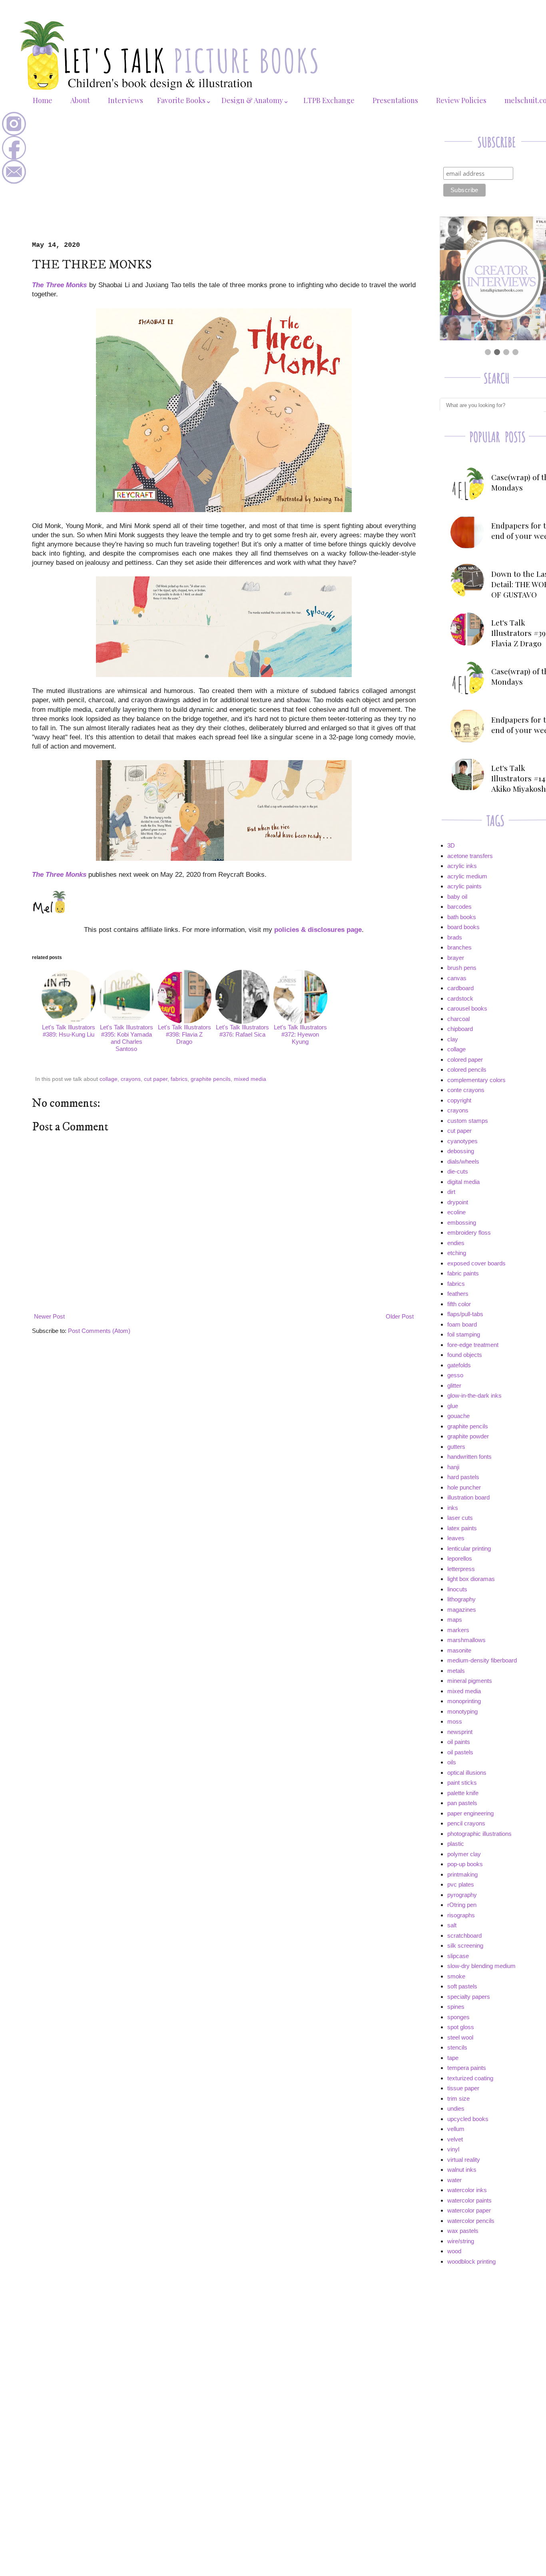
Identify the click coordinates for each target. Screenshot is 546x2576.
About (80, 100)
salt (452, 1925)
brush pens (462, 968)
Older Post (400, 1316)
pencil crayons (466, 1823)
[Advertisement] (224, 181)
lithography (461, 1599)
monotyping (462, 1711)
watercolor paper (469, 2210)
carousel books (467, 1008)
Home (43, 100)
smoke (456, 1976)
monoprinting (464, 1701)
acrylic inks (462, 866)
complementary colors (476, 1080)
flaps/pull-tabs (465, 1314)
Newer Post (49, 1316)
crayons (131, 1079)
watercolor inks (467, 2190)
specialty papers (469, 1997)
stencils (457, 2047)
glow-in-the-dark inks (474, 1395)
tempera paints (467, 2068)
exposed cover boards (476, 1263)
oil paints (459, 1742)
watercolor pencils (471, 2221)
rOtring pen (462, 1905)
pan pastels (462, 1803)
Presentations (395, 100)
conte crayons (466, 1090)
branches (459, 947)
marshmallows (466, 1640)
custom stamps (468, 1121)
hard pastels (463, 1477)
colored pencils (467, 1070)
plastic (456, 1844)
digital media (463, 1182)
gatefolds (459, 1365)
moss (455, 1721)
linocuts (457, 1589)
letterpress (461, 1569)
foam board (462, 1324)
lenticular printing (469, 1548)
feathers (458, 1294)
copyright (459, 1100)
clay (453, 1039)
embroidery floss (469, 1232)
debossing (461, 1151)
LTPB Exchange (329, 100)
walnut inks (462, 2170)
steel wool (460, 2037)
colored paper (465, 1060)
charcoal (458, 1019)
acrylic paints (464, 886)
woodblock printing (471, 2261)
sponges (458, 2017)
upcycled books (468, 2119)
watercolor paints (469, 2200)
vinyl (453, 2149)
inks (453, 1508)
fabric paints (463, 1273)
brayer (456, 958)
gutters (456, 1447)
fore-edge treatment (473, 1345)
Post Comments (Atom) (99, 1331)
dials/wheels (463, 1161)
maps (455, 1620)
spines (456, 2007)
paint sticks (462, 1783)
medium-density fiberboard (482, 1660)
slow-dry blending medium (481, 1966)
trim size (458, 2098)
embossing (462, 1222)
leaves (456, 1538)
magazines (462, 1610)
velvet (455, 2139)
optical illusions (467, 1773)
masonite (459, 1650)
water (454, 2180)
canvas (457, 978)
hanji (453, 1467)
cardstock (460, 998)
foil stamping (464, 1334)
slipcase (458, 1956)
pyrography (462, 1895)
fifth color (459, 1304)
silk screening (465, 1945)
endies (456, 1243)
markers (458, 1630)
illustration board (468, 1497)
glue (453, 1406)
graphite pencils (211, 1079)
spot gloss (461, 2027)
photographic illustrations (479, 1834)
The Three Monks (59, 285)
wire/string (461, 2241)
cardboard (460, 988)
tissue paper (463, 2088)
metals (456, 1671)
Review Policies (461, 100)
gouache (458, 1416)
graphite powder (468, 1436)
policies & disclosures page (318, 930)
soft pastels (462, 1986)
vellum (456, 2129)
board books (463, 927)
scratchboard (464, 1935)
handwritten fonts (469, 1457)
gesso (455, 1375)
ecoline (456, 1212)
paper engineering (470, 1813)
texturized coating (470, 2078)
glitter (454, 1385)
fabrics (179, 1079)
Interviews (126, 100)
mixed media (250, 1079)
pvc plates (461, 1884)
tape (453, 2058)
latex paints (462, 1528)
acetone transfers (470, 856)
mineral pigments (470, 1681)
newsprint (460, 1732)
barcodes (459, 907)
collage (109, 1079)
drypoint (458, 1202)
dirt (451, 1192)
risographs (461, 1915)
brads (455, 937)
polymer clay (464, 1854)
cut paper (156, 1079)
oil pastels (460, 1752)
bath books (462, 917)
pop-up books (465, 1864)
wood (454, 2251)
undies (456, 2108)
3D (451, 845)
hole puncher (464, 1487)
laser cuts (460, 1518)
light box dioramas (471, 1579)
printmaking (462, 1874)
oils (452, 1762)
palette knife (463, 1793)
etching (457, 1253)
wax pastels (463, 2231)
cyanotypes (462, 1141)
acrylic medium (467, 876)
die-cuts (458, 1171)
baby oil (457, 897)
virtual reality (464, 2160)
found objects (465, 1355)
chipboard (460, 1029)
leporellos (460, 1558)
